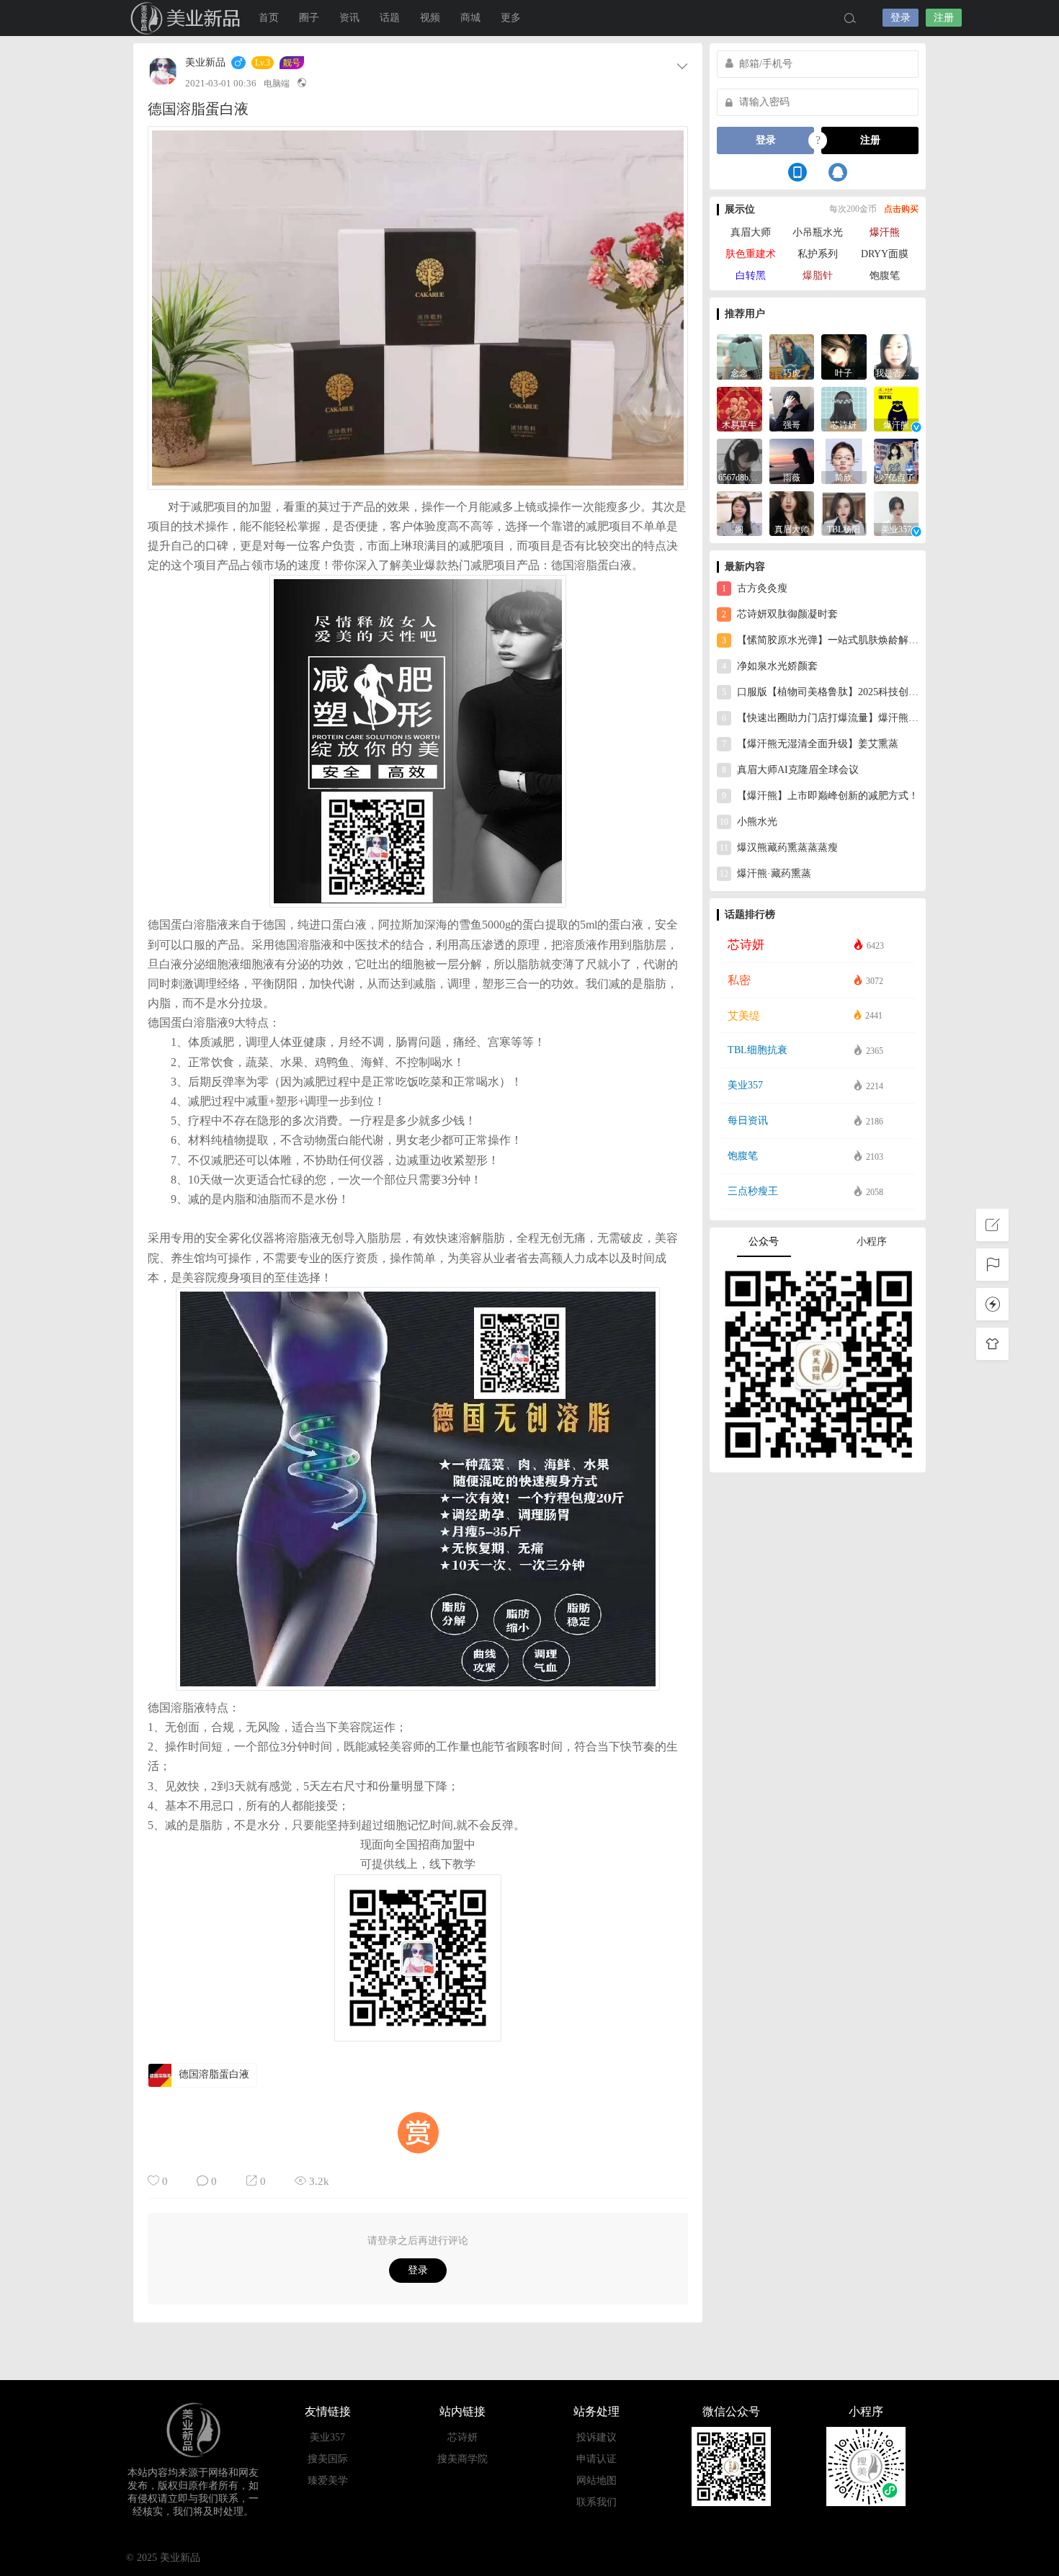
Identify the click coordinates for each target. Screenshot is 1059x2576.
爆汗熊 (885, 232)
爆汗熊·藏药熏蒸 (765, 873)
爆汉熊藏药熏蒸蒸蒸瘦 (779, 848)
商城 (470, 18)
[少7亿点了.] (897, 460)
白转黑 (751, 276)
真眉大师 (751, 232)
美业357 (327, 2437)
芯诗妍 (463, 2437)
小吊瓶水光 (818, 232)
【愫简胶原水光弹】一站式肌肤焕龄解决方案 (820, 640)
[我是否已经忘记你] (897, 355)
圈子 (309, 18)
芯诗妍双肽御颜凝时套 (780, 614)
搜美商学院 (463, 2459)
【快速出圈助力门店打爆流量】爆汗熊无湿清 (820, 718)
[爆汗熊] (897, 408)
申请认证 (596, 2459)
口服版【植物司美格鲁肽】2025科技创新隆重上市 (820, 692)
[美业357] (897, 513)
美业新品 (169, 18)
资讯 (349, 18)
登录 (901, 18)
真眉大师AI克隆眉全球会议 (790, 770)
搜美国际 (328, 2459)
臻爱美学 (328, 2481)
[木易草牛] (739, 408)
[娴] (739, 513)
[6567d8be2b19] (739, 460)
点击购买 (901, 209)
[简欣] (844, 460)
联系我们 (596, 2502)
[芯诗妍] (844, 408)
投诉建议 (596, 2437)
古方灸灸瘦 (755, 588)
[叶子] (844, 355)
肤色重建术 (751, 254)
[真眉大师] (792, 513)
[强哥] (792, 408)
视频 (430, 18)
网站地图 (596, 2481)
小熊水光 (749, 822)
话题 (390, 18)
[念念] (739, 355)
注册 (944, 18)
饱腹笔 (885, 276)
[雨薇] (792, 460)
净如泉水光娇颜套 (770, 666)
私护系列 (818, 254)
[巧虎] (792, 355)
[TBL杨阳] (844, 513)
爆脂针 (818, 276)
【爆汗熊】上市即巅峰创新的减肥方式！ (820, 796)
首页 (269, 18)
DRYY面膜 (885, 254)
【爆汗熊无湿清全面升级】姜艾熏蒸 (810, 744)
